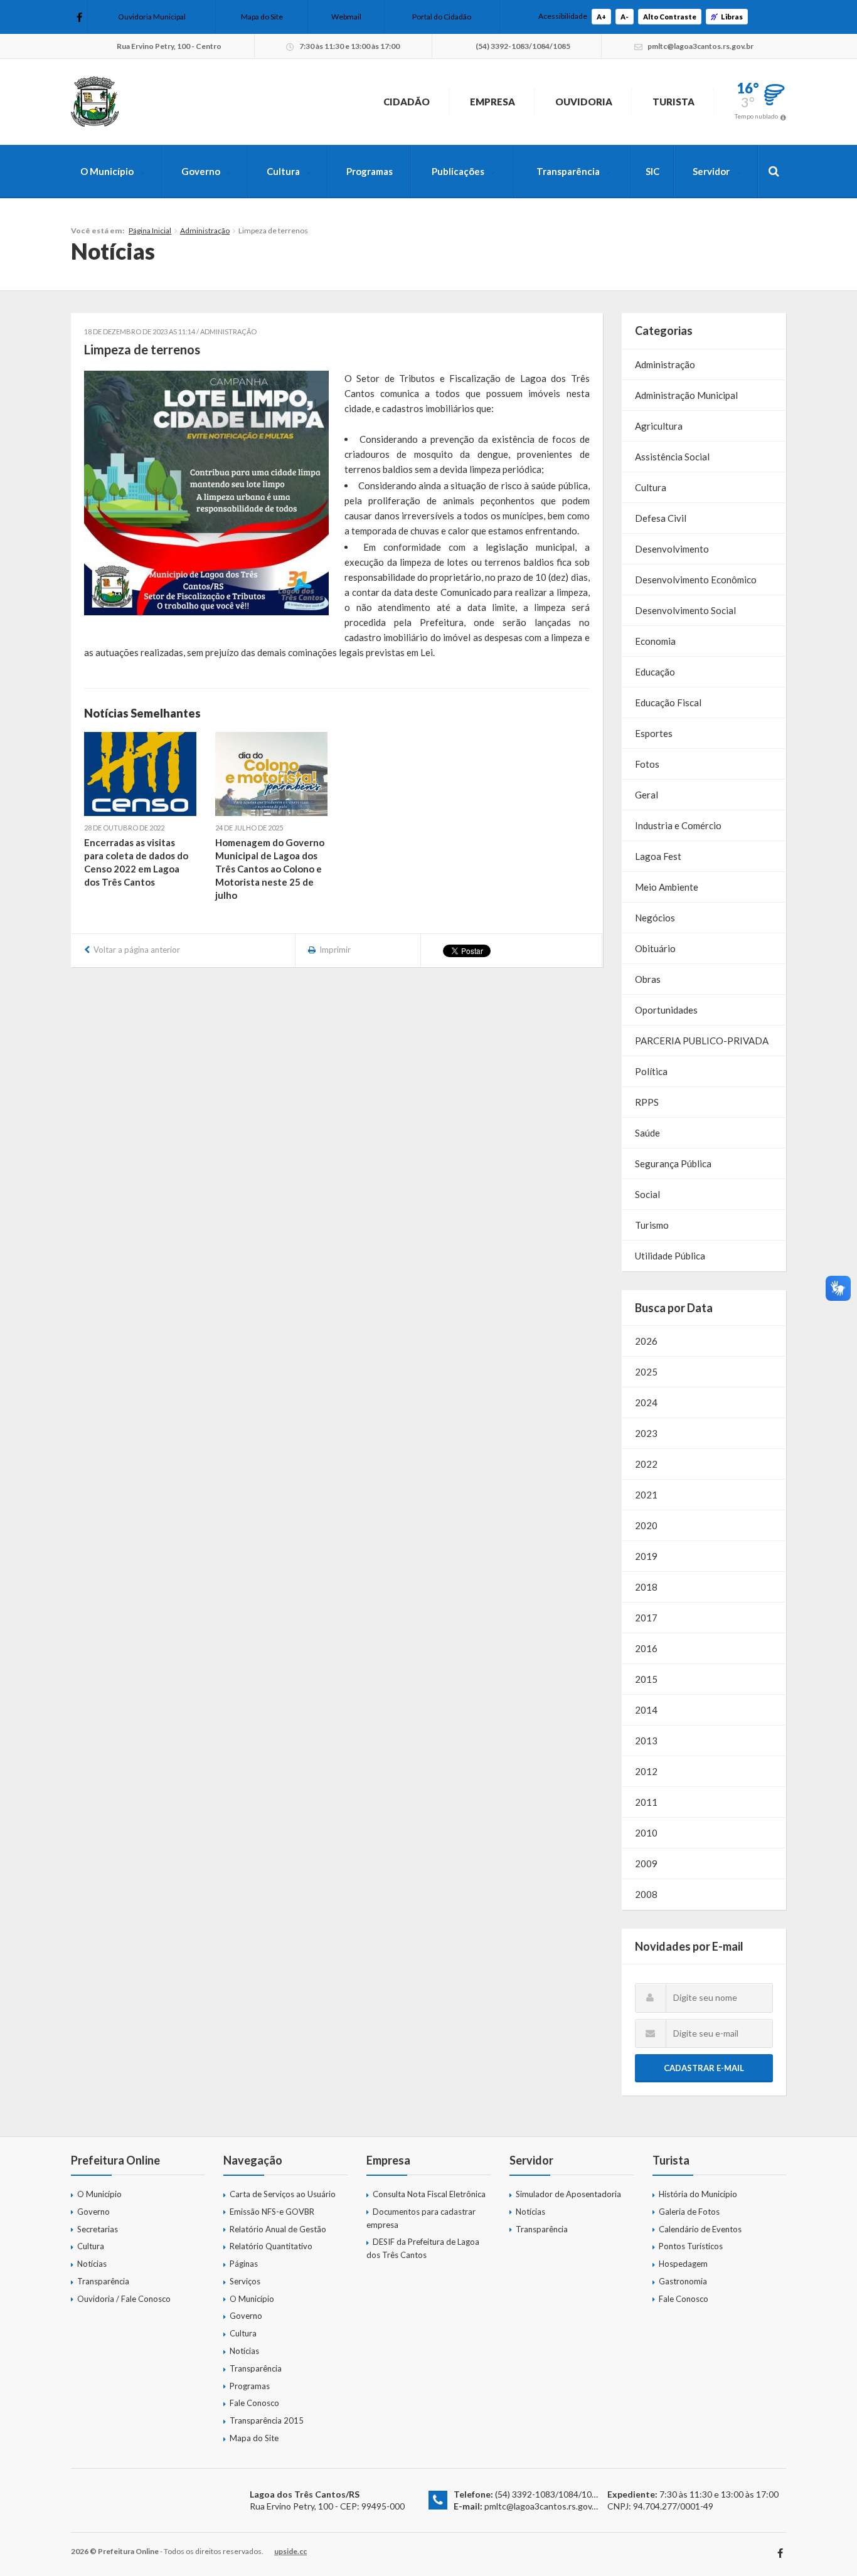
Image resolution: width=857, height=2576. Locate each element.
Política (651, 1071)
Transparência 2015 (267, 2420)
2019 (646, 1556)
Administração (205, 231)
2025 (646, 1372)
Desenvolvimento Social (685, 610)
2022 (646, 1464)
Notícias (92, 2264)
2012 (646, 1771)
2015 (646, 1679)
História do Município (698, 2194)
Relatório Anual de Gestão (278, 2229)
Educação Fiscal (668, 702)
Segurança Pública (673, 1163)
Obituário (655, 948)
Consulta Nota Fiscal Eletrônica (429, 2194)
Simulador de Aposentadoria (568, 2194)
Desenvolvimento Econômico (696, 580)
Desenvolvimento (672, 549)
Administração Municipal (686, 395)
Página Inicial (150, 231)
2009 (646, 1863)
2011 (646, 1802)
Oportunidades (666, 1010)
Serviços (245, 2281)
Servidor (711, 171)
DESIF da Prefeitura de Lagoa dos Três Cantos (423, 2248)
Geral (647, 795)
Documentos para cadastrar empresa (421, 2218)
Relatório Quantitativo (271, 2246)
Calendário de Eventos (700, 2229)
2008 (646, 1894)
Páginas (244, 2264)
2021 (646, 1495)
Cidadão (407, 102)
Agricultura (659, 426)
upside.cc (290, 2551)
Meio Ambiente (667, 887)
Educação (655, 672)
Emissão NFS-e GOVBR (272, 2212)
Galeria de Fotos (689, 2212)
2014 (646, 1710)
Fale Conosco (254, 2403)
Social (647, 1194)
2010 (646, 1833)
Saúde (647, 1133)
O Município (107, 171)
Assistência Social (672, 457)
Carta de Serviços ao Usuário (283, 2194)
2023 (646, 1433)
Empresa (492, 102)
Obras (648, 979)
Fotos (647, 764)
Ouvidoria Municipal (152, 17)
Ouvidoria (584, 102)
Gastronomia (683, 2281)
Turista (673, 102)
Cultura (283, 171)
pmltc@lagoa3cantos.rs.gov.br (543, 2506)
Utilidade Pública (670, 1256)
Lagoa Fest (658, 856)
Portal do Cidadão (442, 17)
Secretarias (98, 2229)
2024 (646, 1402)
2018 (646, 1587)
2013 (646, 1741)
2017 (646, 1618)
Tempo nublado (756, 116)
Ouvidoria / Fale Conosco (124, 2299)
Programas (370, 171)
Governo (201, 171)
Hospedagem (683, 2264)
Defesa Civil (661, 518)
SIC (652, 171)
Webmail (346, 17)
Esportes (654, 733)
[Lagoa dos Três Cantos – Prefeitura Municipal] (95, 102)
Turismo (652, 1225)
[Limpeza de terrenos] (206, 493)
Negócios (655, 918)
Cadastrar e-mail (704, 2068)
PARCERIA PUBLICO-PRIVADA (702, 1041)
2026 (646, 1341)
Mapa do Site (262, 17)
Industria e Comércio (678, 825)
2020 (646, 1525)
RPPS (647, 1102)
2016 (646, 1648)
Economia (655, 641)
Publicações (458, 171)
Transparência (568, 171)
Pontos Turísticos (691, 2246)
